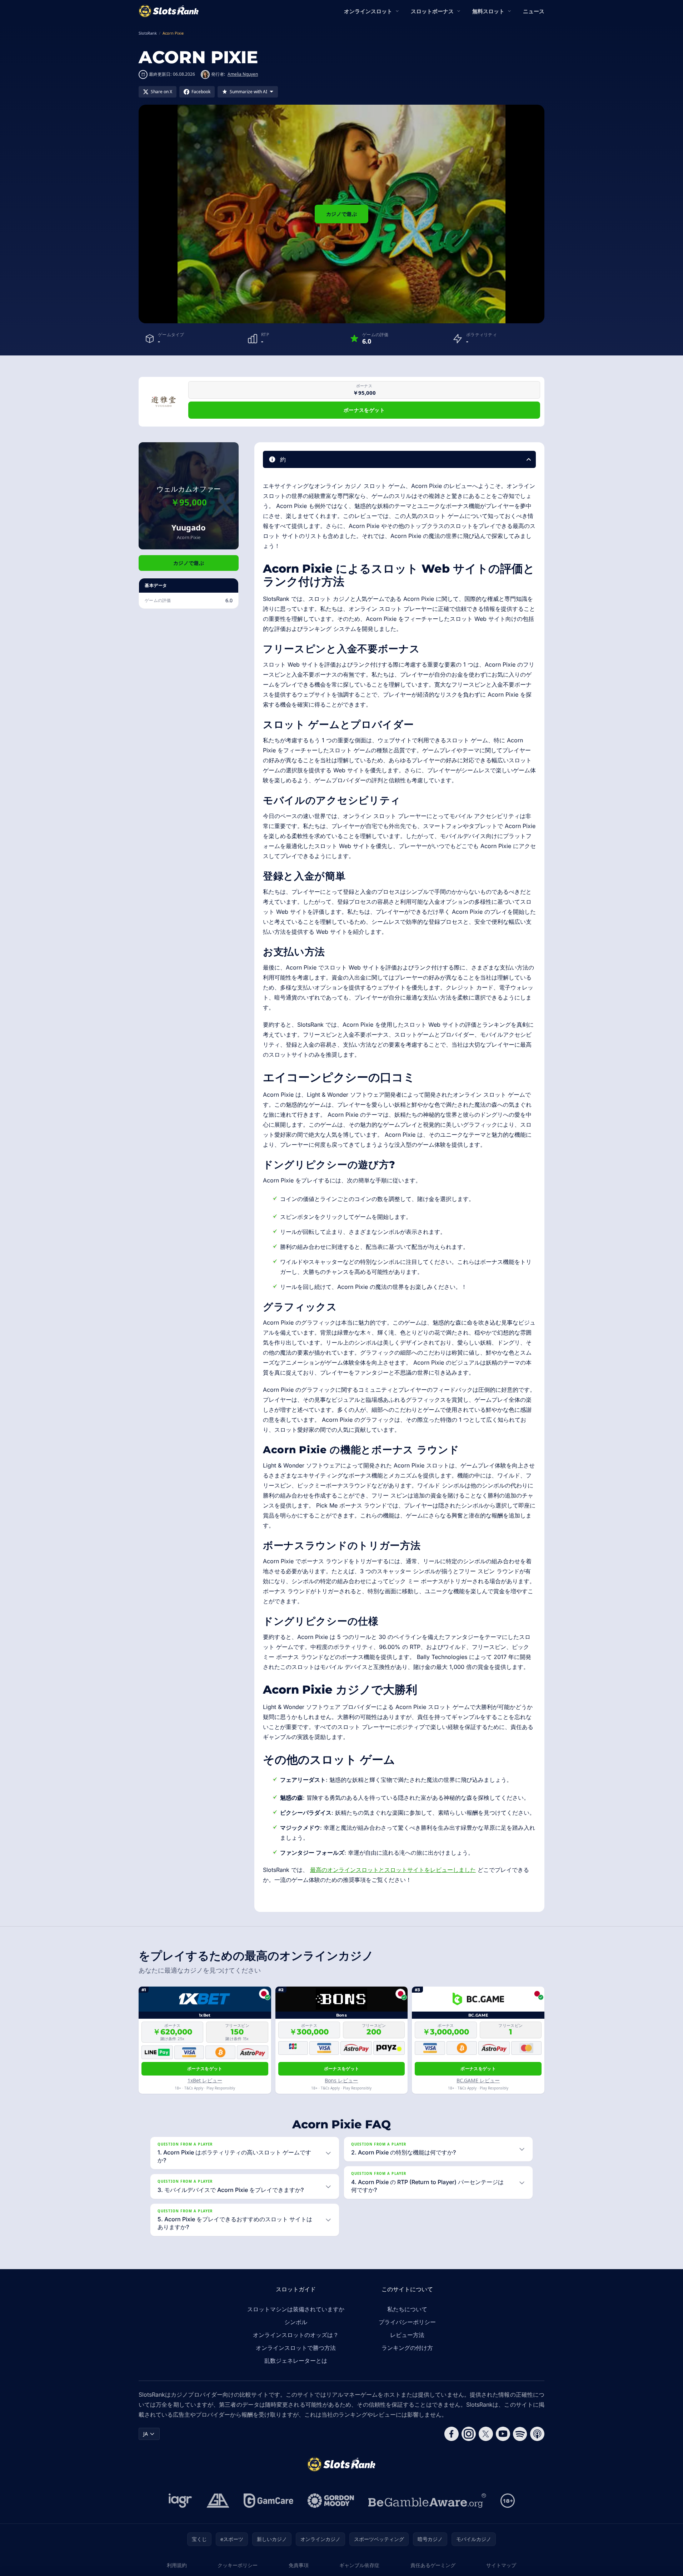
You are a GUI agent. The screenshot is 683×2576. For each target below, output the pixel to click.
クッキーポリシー (238, 2565)
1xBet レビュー (205, 2080)
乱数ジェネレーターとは (296, 2361)
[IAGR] (180, 2501)
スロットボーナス (432, 11)
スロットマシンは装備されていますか (296, 2309)
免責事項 (299, 2565)
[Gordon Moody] (331, 2501)
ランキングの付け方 (407, 2348)
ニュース (534, 11)
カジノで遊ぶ (341, 214)
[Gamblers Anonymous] (218, 2501)
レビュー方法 (407, 2335)
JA (146, 2434)
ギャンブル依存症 (359, 2565)
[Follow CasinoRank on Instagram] (469, 2434)
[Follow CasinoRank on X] (486, 2434)
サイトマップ (501, 2565)
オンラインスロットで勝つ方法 (296, 2348)
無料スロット (488, 11)
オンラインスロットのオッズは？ (296, 2335)
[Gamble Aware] (427, 2501)
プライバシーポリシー (407, 2322)
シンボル (296, 2322)
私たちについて (407, 2309)
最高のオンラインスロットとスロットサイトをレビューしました (393, 1870)
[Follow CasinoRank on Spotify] (520, 2434)
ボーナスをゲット (364, 410)
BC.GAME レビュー (478, 2080)
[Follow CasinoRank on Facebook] (452, 2434)
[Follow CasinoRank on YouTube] (503, 2434)
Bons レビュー (341, 2080)
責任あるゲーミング (433, 2565)
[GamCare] (268, 2501)
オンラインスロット (368, 11)
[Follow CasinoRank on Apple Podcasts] (537, 2434)
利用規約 (177, 2565)
